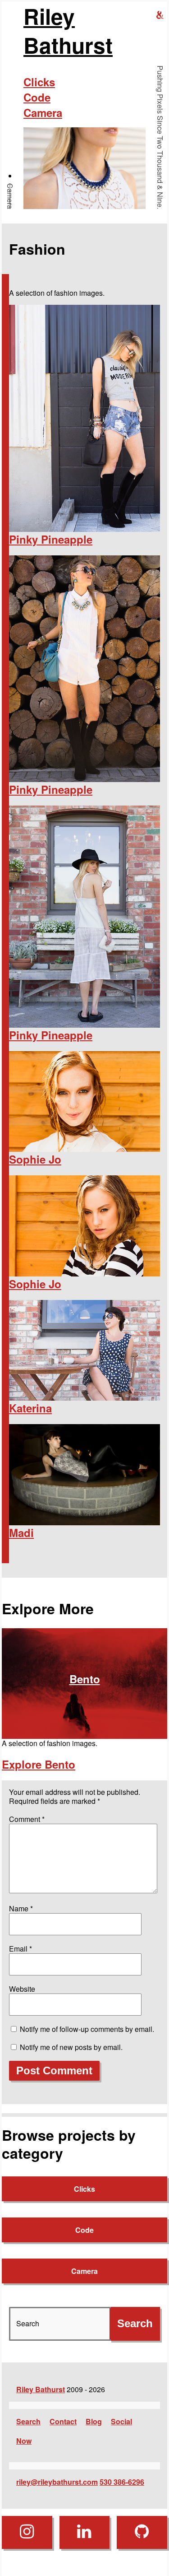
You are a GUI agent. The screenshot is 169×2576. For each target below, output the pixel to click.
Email (21, 1949)
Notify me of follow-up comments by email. (87, 2029)
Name (21, 1908)
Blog (94, 2421)
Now (24, 2441)
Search (28, 2421)
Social (121, 2421)
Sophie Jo (35, 1159)
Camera (10, 196)
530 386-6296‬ (122, 2482)
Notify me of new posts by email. (71, 2047)
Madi (21, 1533)
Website (22, 1989)
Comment (27, 1819)
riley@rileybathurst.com (57, 2482)
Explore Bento (39, 1764)
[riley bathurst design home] (160, 15)
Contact (63, 2421)
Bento (85, 1679)
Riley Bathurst (68, 31)
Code (37, 97)
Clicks (39, 82)
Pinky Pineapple (51, 539)
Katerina (30, 1408)
